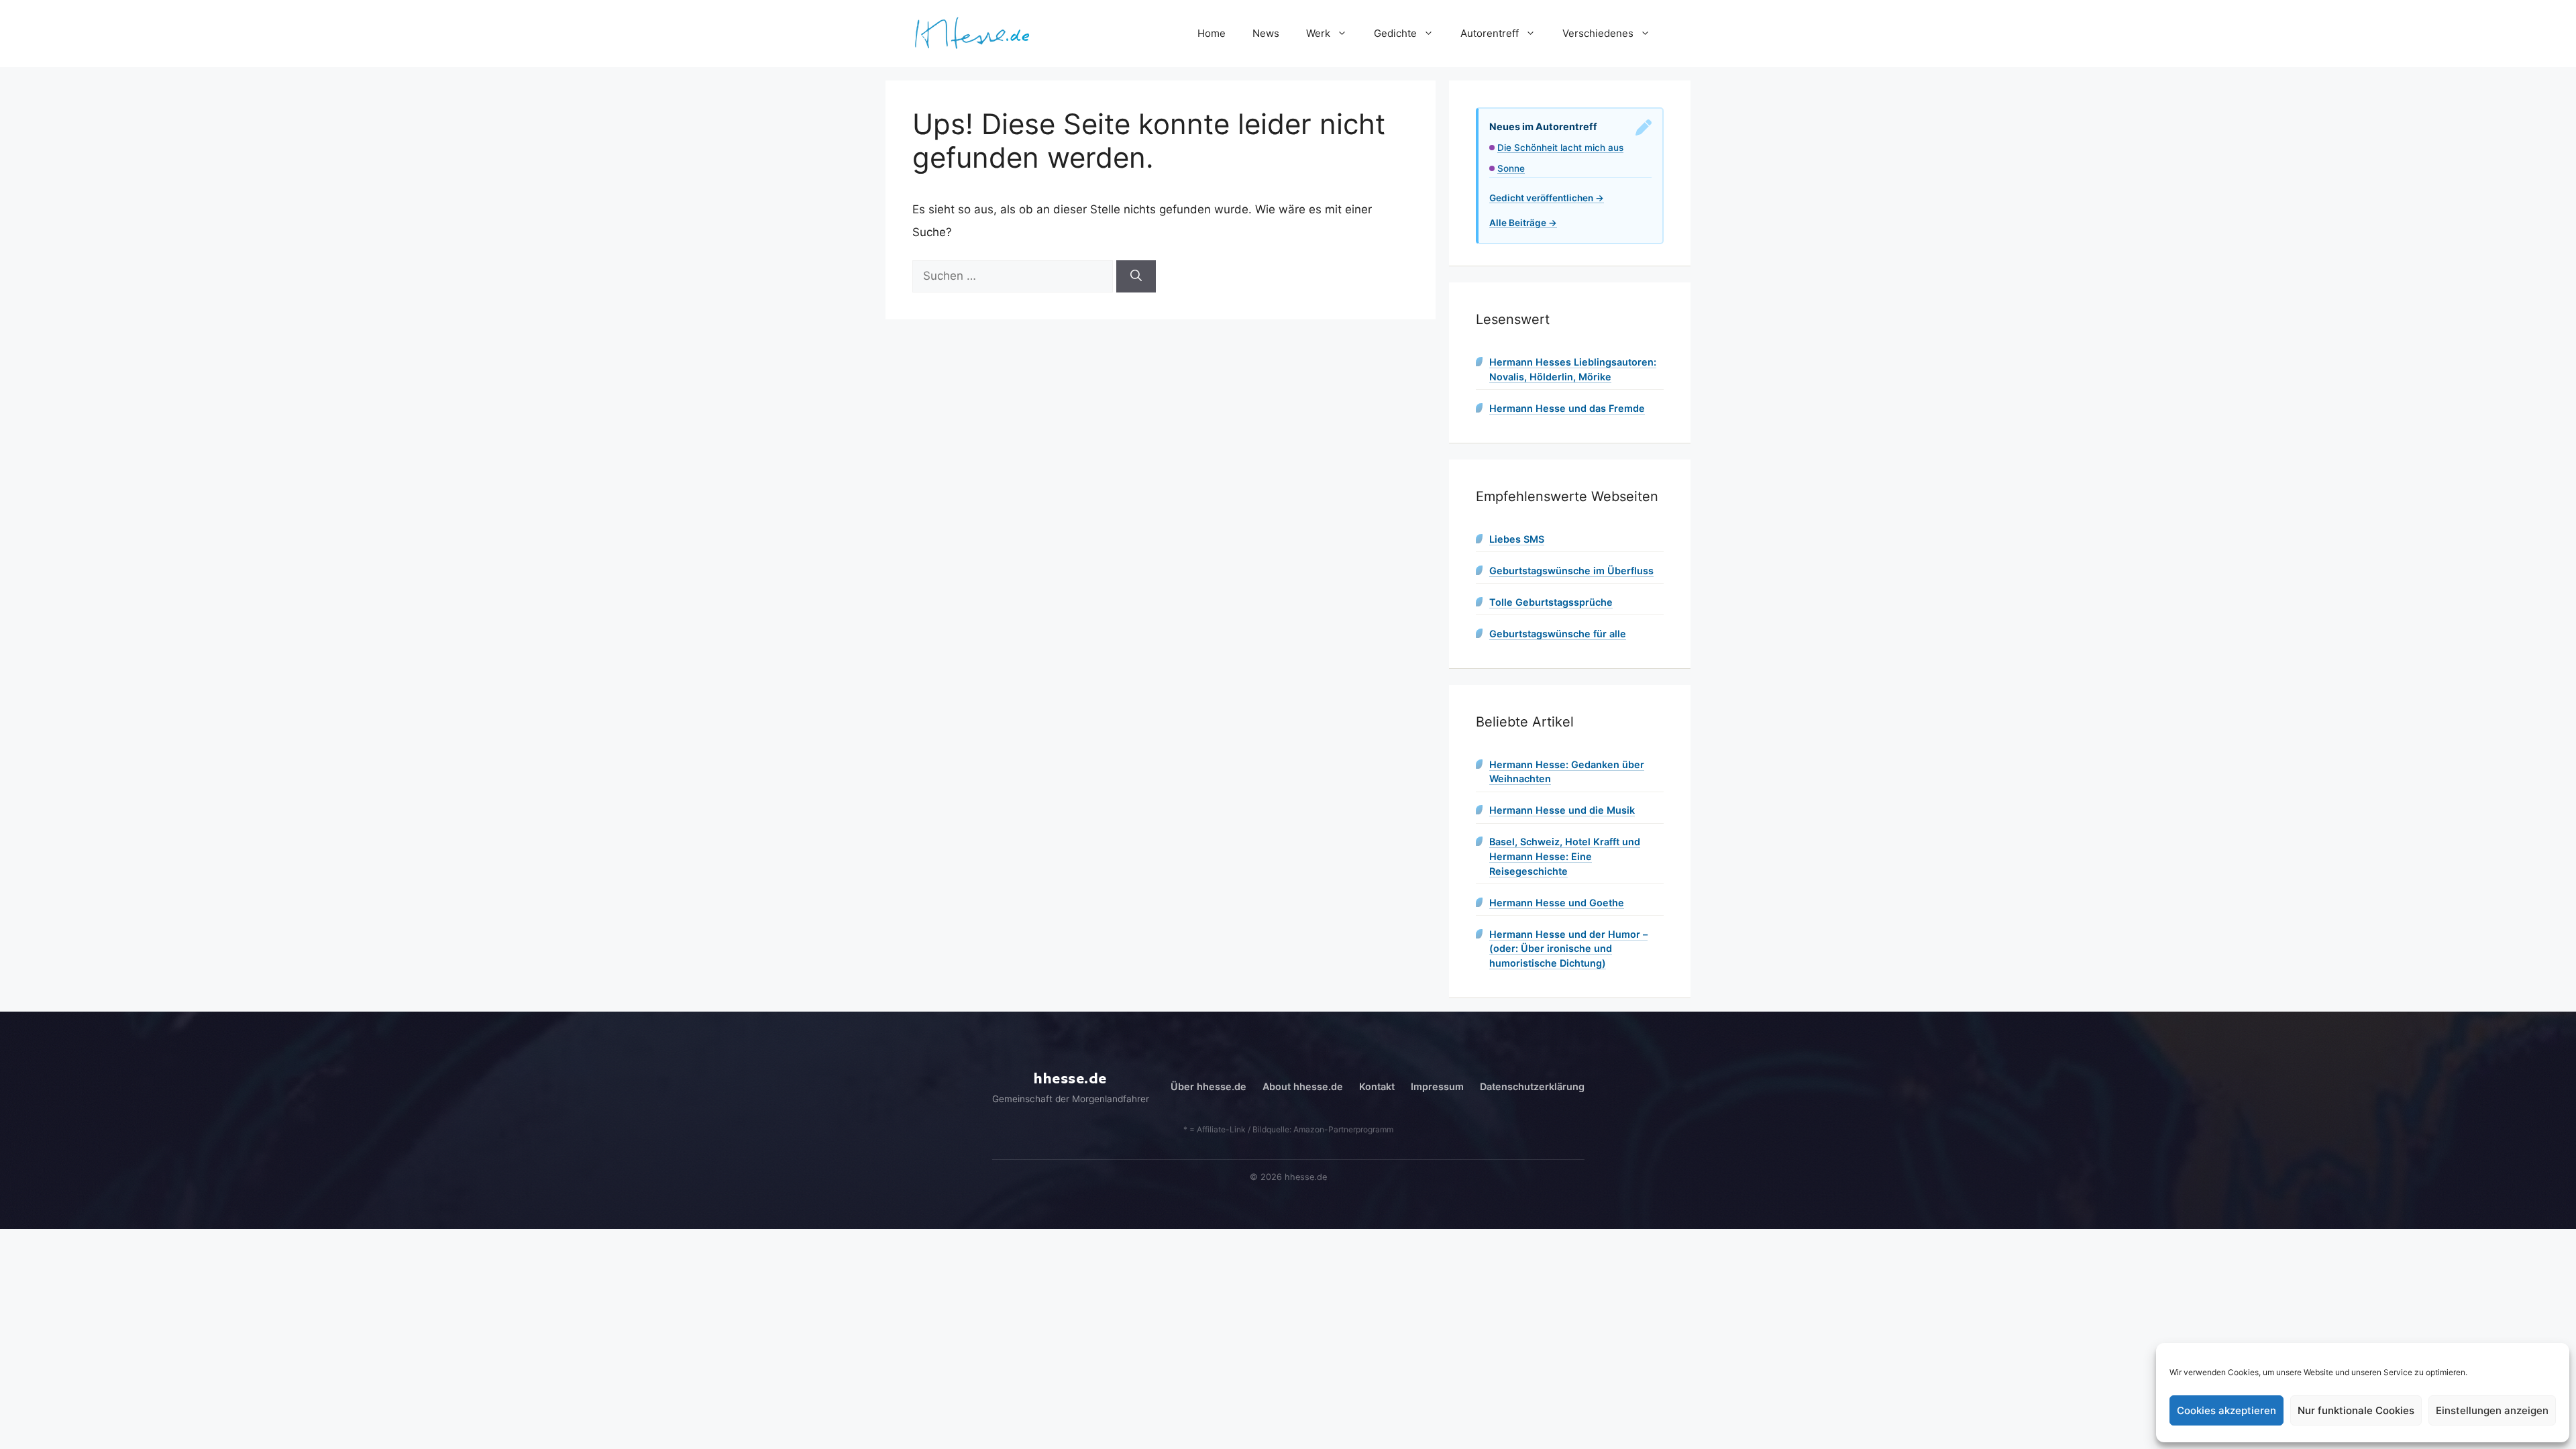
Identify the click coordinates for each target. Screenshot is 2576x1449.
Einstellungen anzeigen (2492, 1410)
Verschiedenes (1598, 33)
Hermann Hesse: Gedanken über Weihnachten (1567, 772)
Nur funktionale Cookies (2356, 1410)
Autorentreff (1490, 33)
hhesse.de (1070, 1079)
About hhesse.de (1303, 1086)
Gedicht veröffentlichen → (1547, 198)
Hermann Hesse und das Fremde (1567, 408)
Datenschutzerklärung (1532, 1086)
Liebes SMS (1517, 539)
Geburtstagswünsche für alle (1558, 634)
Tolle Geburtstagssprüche (1551, 602)
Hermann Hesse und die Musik (1562, 810)
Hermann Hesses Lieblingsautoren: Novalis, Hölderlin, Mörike (1573, 369)
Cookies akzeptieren (2226, 1410)
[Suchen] (1136, 276)
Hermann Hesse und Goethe (1557, 903)
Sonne (1511, 168)
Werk (1318, 33)
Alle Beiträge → (1523, 223)
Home (1212, 33)
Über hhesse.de (1209, 1086)
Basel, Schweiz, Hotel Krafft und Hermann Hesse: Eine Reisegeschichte (1565, 856)
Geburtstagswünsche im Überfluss (1571, 571)
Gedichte (1395, 33)
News (1266, 33)
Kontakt (1377, 1086)
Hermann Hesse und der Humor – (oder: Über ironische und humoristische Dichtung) (1568, 949)
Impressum (1437, 1086)
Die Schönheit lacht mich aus (1560, 148)
